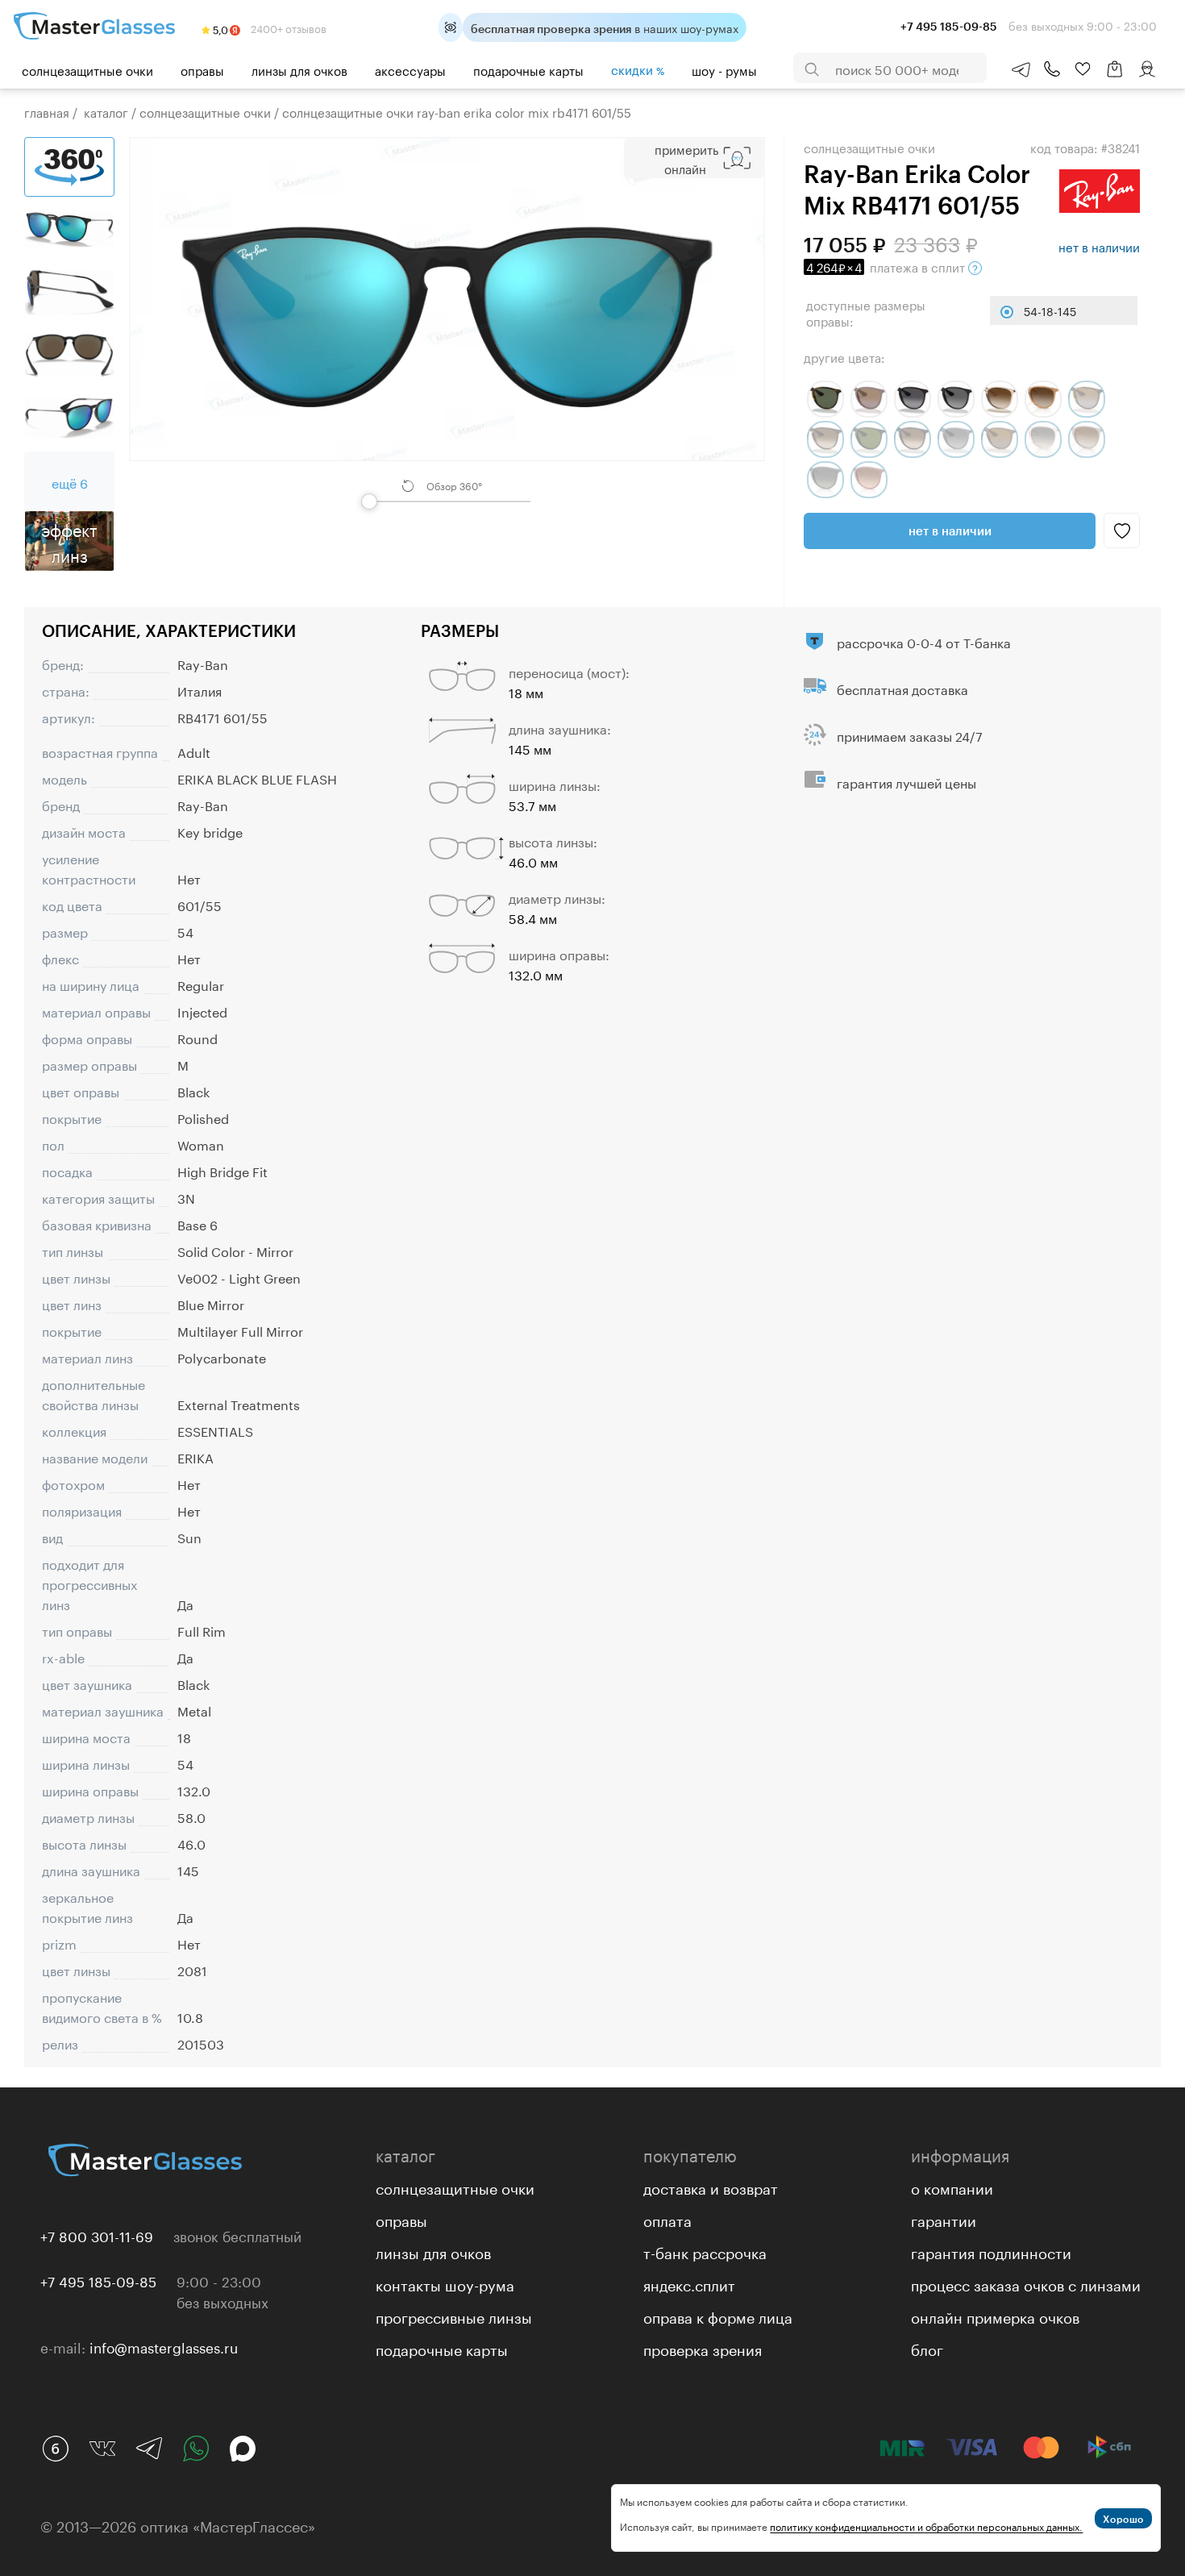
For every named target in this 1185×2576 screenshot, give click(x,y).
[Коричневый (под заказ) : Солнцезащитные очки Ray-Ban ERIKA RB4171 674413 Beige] (1087, 439)
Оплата (667, 2219)
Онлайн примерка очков (995, 2316)
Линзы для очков (299, 69)
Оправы (202, 69)
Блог (927, 2348)
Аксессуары (410, 69)
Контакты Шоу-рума (445, 2283)
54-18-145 (1050, 310)
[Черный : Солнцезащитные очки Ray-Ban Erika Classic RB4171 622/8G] (913, 399)
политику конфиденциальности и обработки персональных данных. (926, 2526)
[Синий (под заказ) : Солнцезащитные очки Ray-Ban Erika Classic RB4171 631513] (913, 439)
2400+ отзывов (287, 27)
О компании (952, 2187)
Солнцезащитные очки (87, 69)
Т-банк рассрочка (705, 2251)
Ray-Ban (203, 663)
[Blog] (56, 2449)
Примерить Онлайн (686, 158)
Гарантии (944, 2219)
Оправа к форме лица (718, 2316)
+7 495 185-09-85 (98, 2280)
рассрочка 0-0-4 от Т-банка (924, 641)
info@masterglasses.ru (164, 2346)
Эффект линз (69, 541)
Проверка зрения (703, 2348)
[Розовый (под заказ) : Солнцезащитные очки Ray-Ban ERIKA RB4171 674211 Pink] (1043, 439)
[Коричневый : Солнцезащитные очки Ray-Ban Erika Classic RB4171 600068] (869, 399)
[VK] (102, 2449)
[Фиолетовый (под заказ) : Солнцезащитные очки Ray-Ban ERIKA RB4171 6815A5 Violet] (869, 480)
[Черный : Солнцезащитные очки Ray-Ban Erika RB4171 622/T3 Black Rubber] (956, 399)
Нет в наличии (950, 531)
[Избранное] (1083, 69)
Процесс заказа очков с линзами (1026, 2283)
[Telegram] (149, 2449)
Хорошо (1123, 2519)
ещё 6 (70, 482)
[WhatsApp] (196, 2449)
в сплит (887, 266)
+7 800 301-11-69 (97, 2235)
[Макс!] (243, 2449)
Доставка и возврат (711, 2187)
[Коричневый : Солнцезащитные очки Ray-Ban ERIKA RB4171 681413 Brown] (1043, 399)
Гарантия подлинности (991, 2251)
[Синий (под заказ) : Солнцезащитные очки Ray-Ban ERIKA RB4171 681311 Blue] (825, 480)
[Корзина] (1115, 77)
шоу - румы (724, 69)
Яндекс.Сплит (689, 2283)
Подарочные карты (528, 69)
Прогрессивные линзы (454, 2316)
